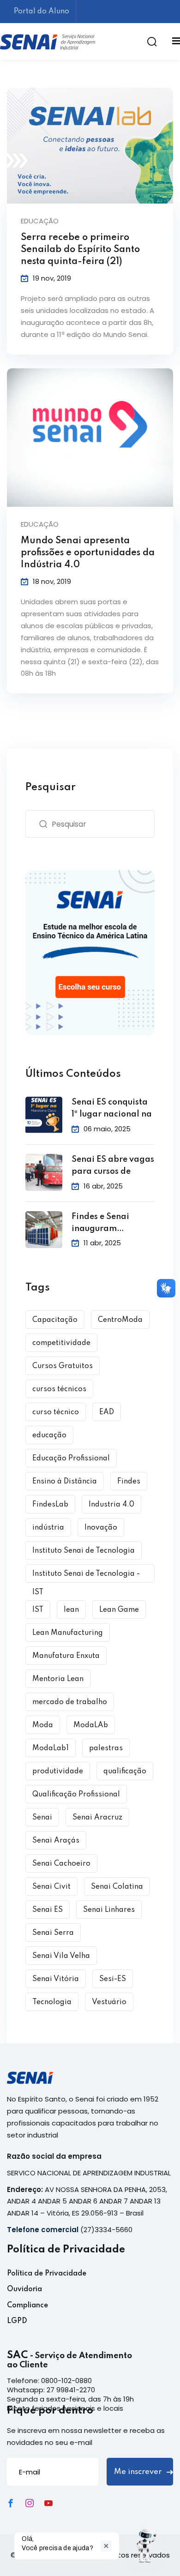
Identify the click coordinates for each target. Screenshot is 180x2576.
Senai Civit (51, 1887)
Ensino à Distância (65, 1482)
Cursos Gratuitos (63, 1366)
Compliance (27, 2306)
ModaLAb (91, 1725)
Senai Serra (53, 1933)
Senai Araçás (56, 1841)
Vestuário (109, 2002)
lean (71, 1610)
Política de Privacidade (47, 2274)
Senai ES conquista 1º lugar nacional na (112, 1108)
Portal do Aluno (42, 12)
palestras (106, 1748)
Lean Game (119, 1610)
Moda (43, 1725)
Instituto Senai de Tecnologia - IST (86, 1576)
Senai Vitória (56, 1979)
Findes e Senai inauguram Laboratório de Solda (102, 1224)
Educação (40, 221)
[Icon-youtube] (48, 2503)
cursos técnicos (59, 1389)
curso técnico (56, 1412)
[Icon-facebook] (11, 2503)
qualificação (125, 1771)
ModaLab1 (51, 1748)
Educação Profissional (71, 1459)
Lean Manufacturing (68, 1633)
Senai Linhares (109, 1910)
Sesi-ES (113, 1979)
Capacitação (55, 1320)
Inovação (101, 1528)
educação (49, 1435)
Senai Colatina (117, 1887)
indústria (48, 1528)
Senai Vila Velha (61, 1956)
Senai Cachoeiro (61, 1864)
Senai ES (48, 1910)
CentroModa (120, 1320)
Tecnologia (52, 2002)
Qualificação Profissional (76, 1795)
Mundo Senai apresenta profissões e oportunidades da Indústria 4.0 (88, 553)
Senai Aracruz (97, 1818)
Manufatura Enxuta (66, 1656)
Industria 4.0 (111, 1505)
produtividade (58, 1771)
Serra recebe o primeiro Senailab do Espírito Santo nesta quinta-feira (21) (80, 250)
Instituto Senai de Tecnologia (84, 1551)
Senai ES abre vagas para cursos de (113, 1165)
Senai (42, 1818)
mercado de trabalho (70, 1702)
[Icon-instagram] (30, 2503)
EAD (107, 1412)
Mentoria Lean (58, 1679)
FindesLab (50, 1505)
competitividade (61, 1343)
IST (38, 1610)
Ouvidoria (24, 2289)
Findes (129, 1482)
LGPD (17, 2321)
